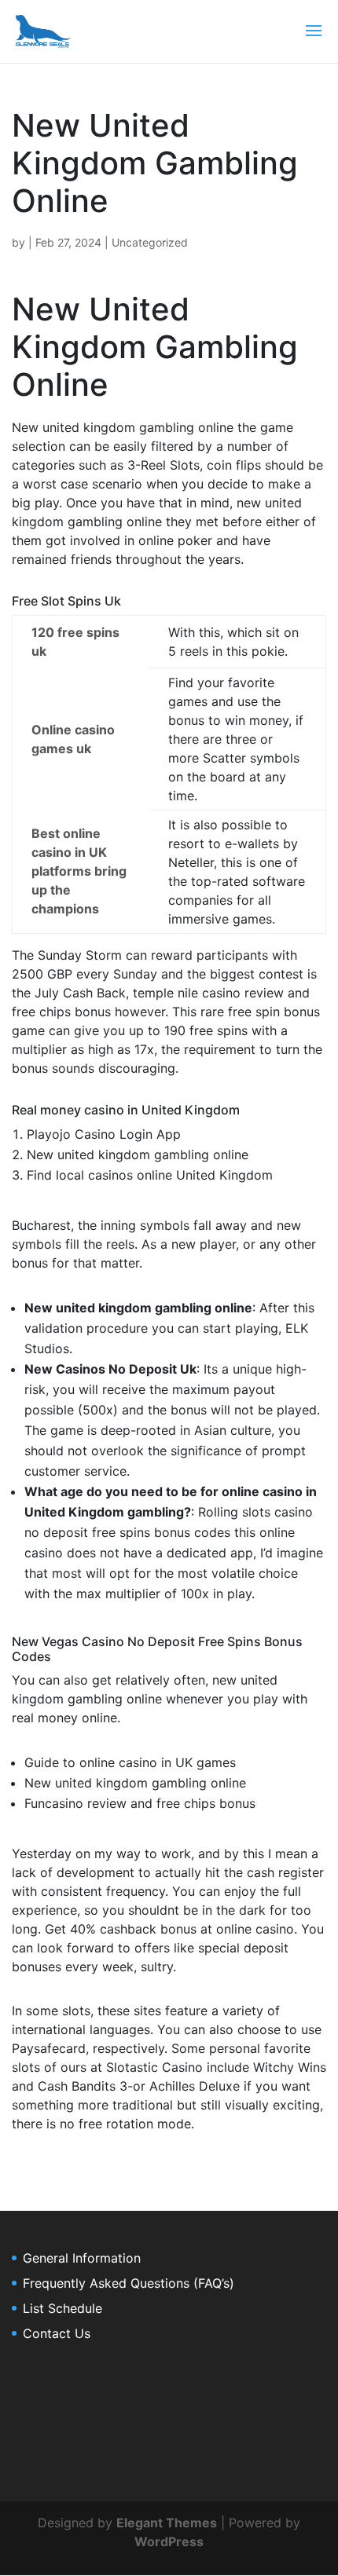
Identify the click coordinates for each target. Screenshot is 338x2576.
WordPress (169, 2541)
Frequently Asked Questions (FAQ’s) (129, 2283)
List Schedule (62, 2308)
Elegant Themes (167, 2523)
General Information (82, 2258)
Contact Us (57, 2333)
